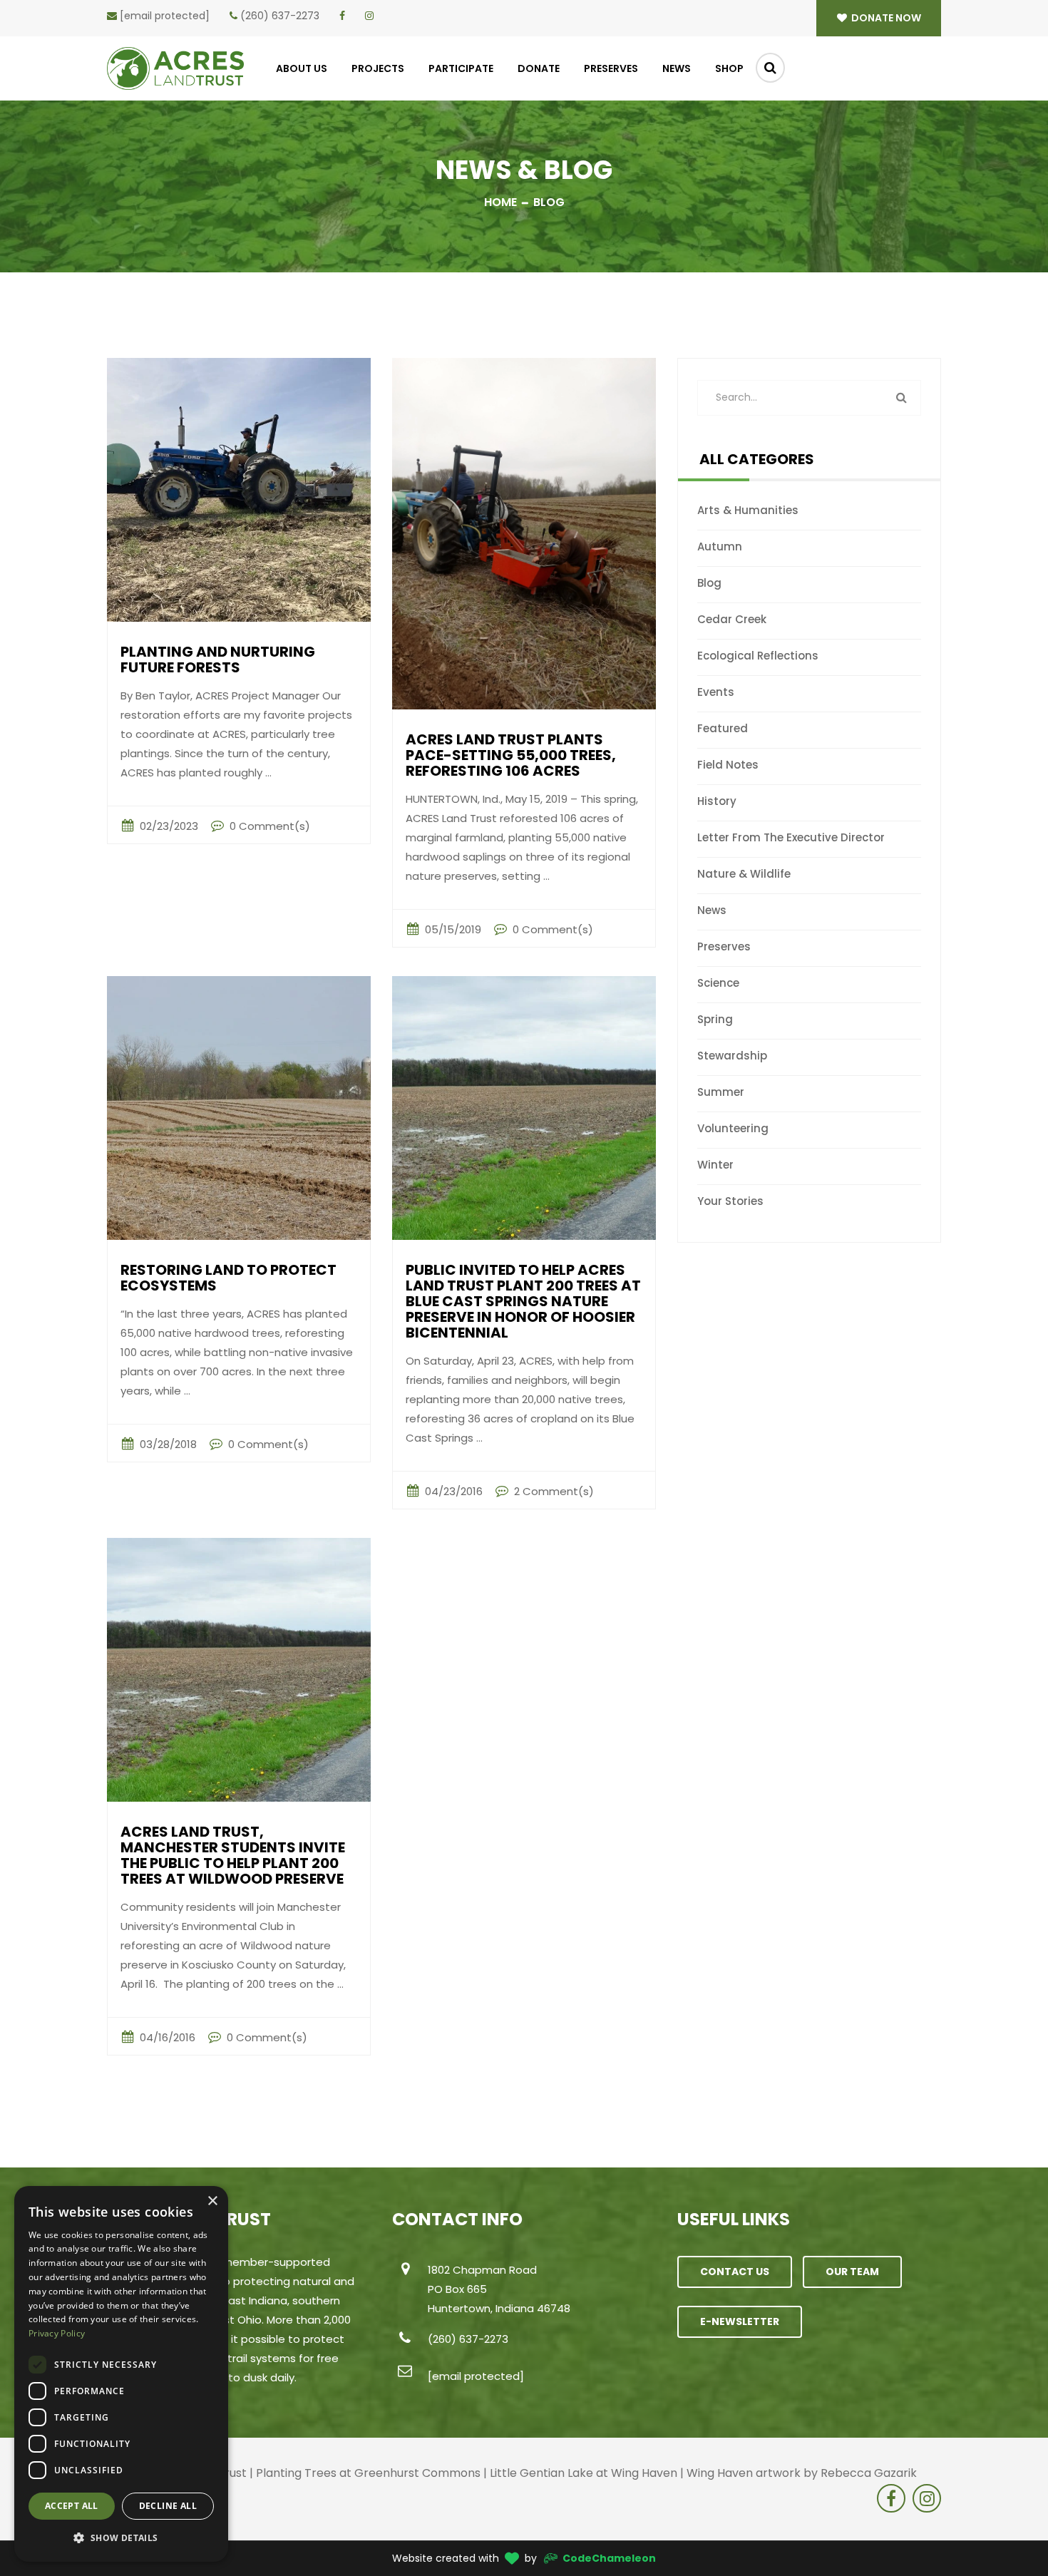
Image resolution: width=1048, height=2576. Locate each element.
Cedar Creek (732, 619)
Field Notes (728, 765)
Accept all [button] (72, 2506)
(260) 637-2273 (280, 16)
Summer (721, 1092)
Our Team (852, 2272)
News (677, 68)
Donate (539, 68)
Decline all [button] (168, 2506)
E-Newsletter (740, 2321)
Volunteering (733, 1128)
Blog (709, 583)
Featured (723, 728)
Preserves (611, 68)
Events (716, 692)
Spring (715, 1019)
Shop (729, 68)
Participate (461, 68)
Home (500, 202)
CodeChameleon (609, 2558)
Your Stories (730, 1201)
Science (718, 983)
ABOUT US (302, 68)
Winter (715, 1165)
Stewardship (732, 1056)
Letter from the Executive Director (791, 837)
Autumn (720, 546)
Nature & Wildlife (744, 874)
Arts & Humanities (748, 510)
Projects (378, 68)
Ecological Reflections (758, 656)
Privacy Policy (57, 2333)
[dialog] (121, 2374)
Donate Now (885, 18)
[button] (121, 2538)
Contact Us (735, 2272)
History (717, 801)
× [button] (212, 2201)
